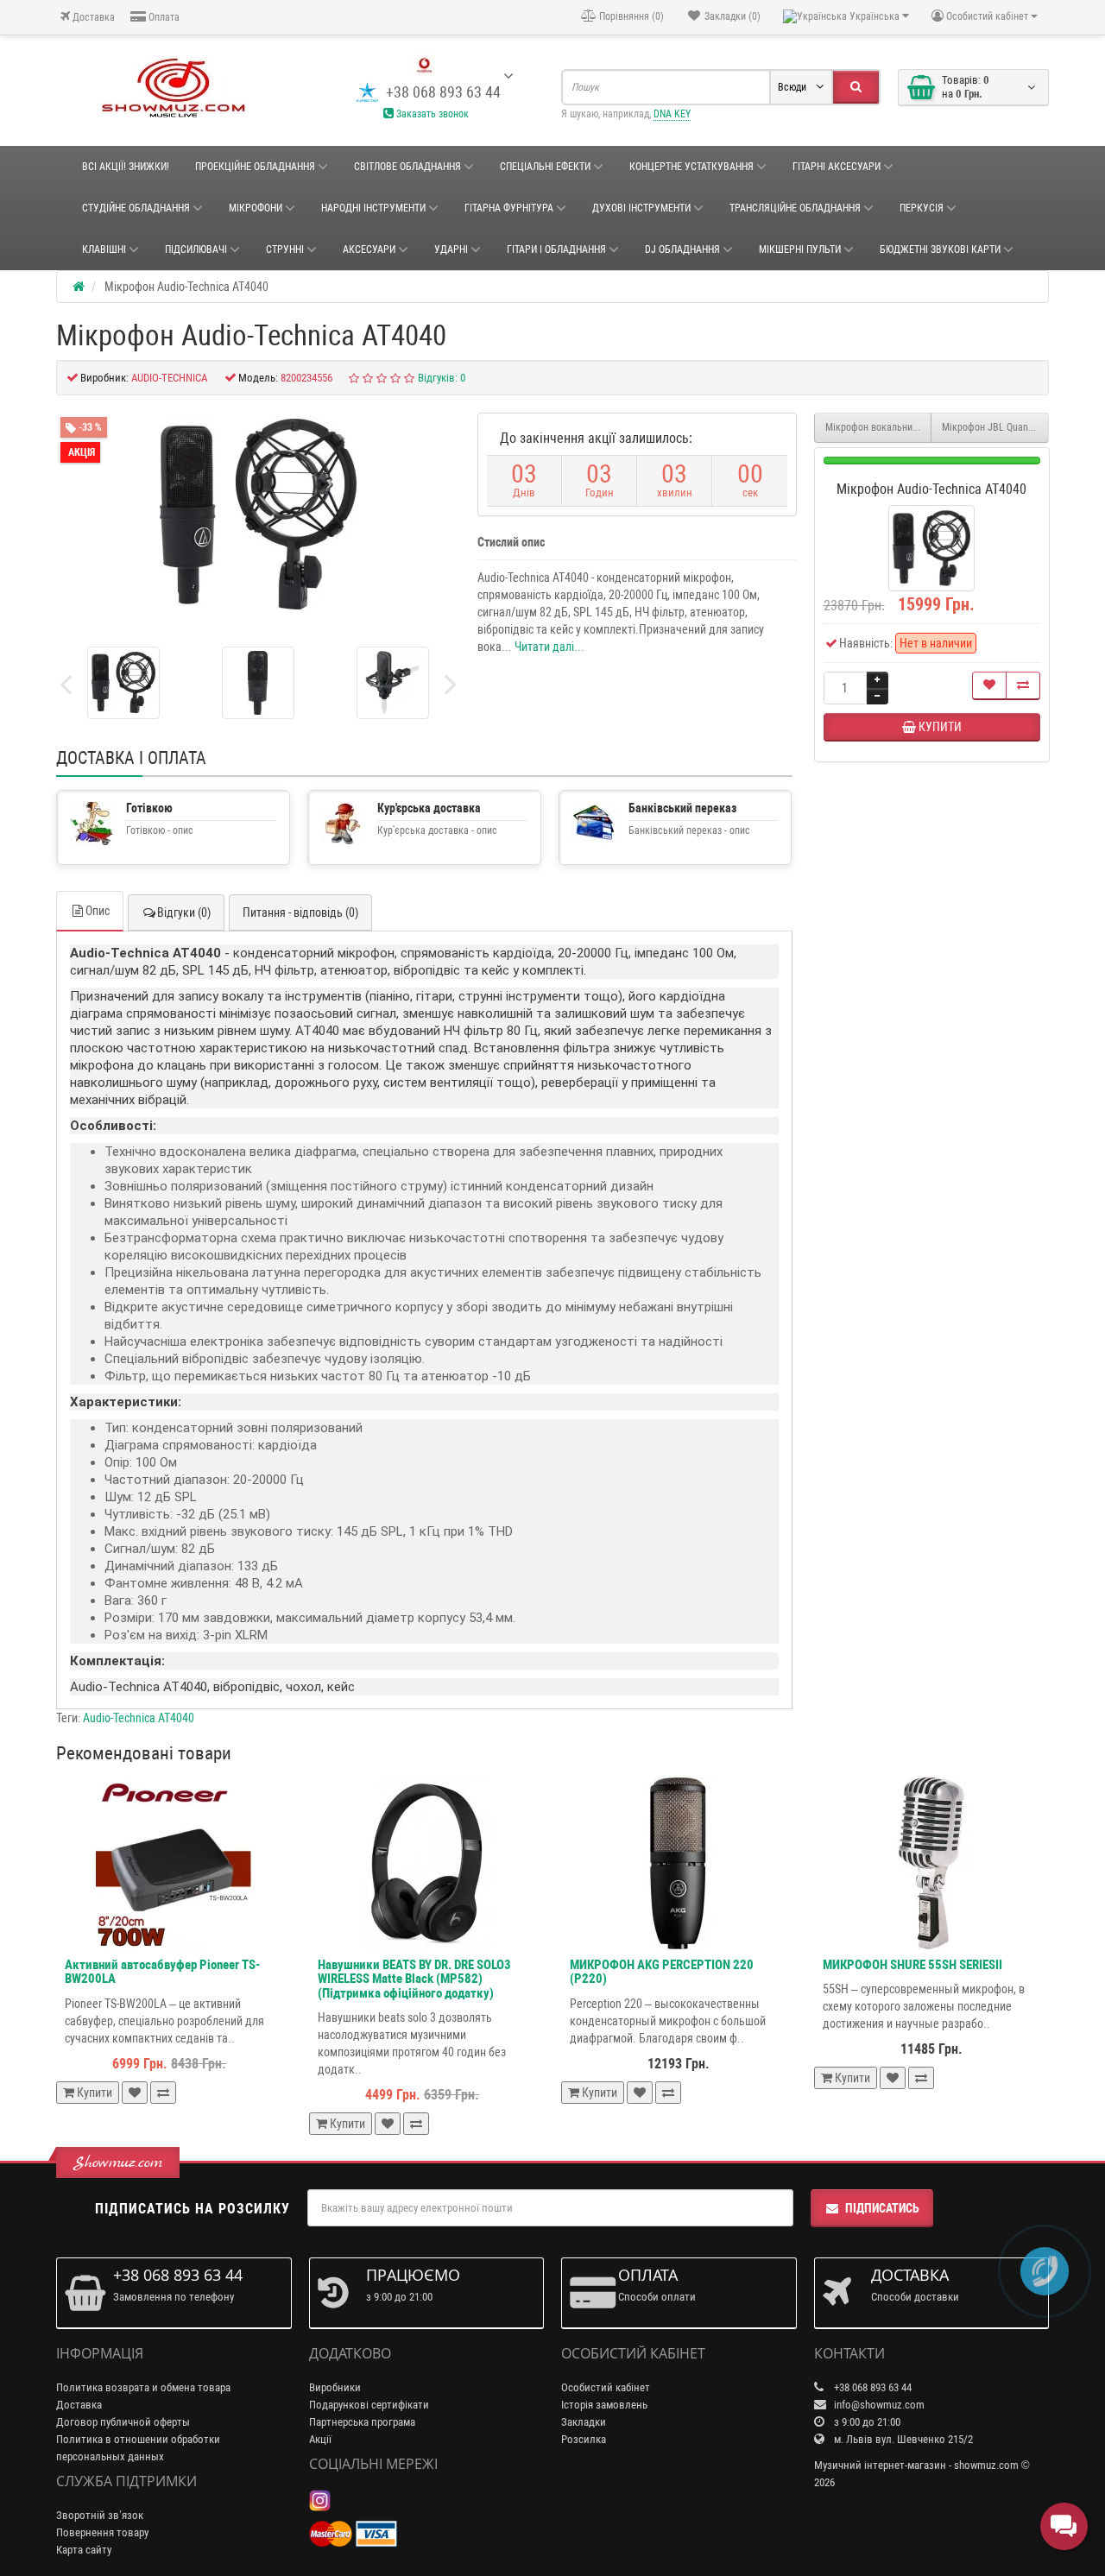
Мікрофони (256, 208)
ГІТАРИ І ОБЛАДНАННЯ (556, 249)
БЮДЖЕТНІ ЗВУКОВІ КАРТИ (940, 249)
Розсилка (584, 2439)
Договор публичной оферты (123, 2422)
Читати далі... (549, 647)
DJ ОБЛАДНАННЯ (682, 249)
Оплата (163, 17)
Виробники (335, 2387)
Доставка (92, 17)
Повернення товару (102, 2532)
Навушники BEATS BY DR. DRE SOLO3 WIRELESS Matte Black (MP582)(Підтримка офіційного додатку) (414, 1979)
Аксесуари (369, 249)
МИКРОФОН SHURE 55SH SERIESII (912, 1965)
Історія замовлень (604, 2405)
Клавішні (104, 249)
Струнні (285, 249)
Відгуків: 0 (442, 378)
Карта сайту (84, 2550)
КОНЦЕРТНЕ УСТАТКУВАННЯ (691, 167)
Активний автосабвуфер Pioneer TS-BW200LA (162, 1972)
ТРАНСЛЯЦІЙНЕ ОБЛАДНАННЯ (795, 208)
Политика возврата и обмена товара (143, 2387)
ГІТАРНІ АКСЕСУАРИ (837, 167)
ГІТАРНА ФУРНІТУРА (509, 208)
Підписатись (882, 2208)
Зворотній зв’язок (100, 2515)
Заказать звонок (431, 114)
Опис (98, 911)
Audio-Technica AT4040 (139, 1718)
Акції (320, 2439)
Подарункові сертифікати (369, 2405)
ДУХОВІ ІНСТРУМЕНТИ (641, 208)
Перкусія (922, 208)
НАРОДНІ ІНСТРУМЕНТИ (373, 208)
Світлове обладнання (407, 167)
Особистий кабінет (606, 2387)
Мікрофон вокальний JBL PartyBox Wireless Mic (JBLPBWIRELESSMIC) (879, 427)
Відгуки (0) (184, 912)
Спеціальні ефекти (545, 167)
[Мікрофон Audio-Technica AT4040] (123, 683)
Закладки (584, 2422)
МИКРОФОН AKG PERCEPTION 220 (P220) (662, 1972)
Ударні (451, 249)
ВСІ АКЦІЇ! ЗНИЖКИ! (126, 167)
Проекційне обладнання (255, 167)
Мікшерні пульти (800, 249)
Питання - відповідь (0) (300, 912)
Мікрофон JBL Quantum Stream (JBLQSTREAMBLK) (995, 427)
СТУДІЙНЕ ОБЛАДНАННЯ (136, 208)
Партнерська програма (362, 2422)
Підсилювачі (196, 249)
